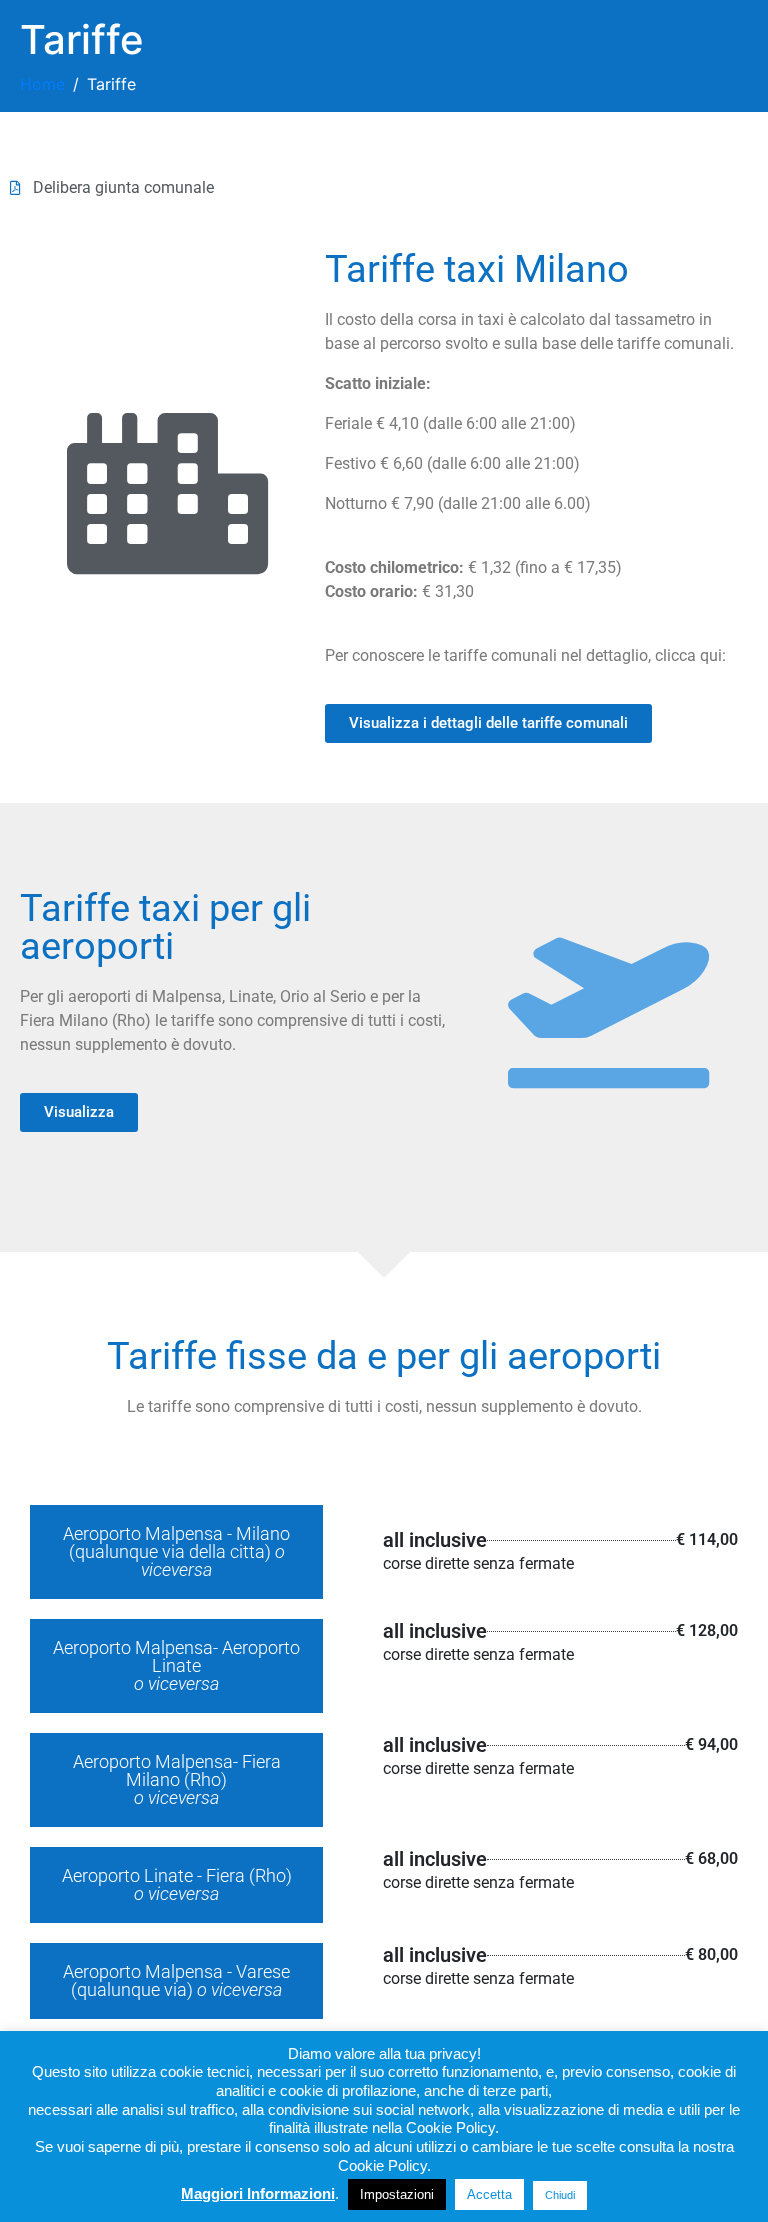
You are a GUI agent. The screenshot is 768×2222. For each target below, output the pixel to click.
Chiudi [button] (560, 2195)
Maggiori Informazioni (258, 2193)
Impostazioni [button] (397, 2194)
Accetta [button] (489, 2194)
